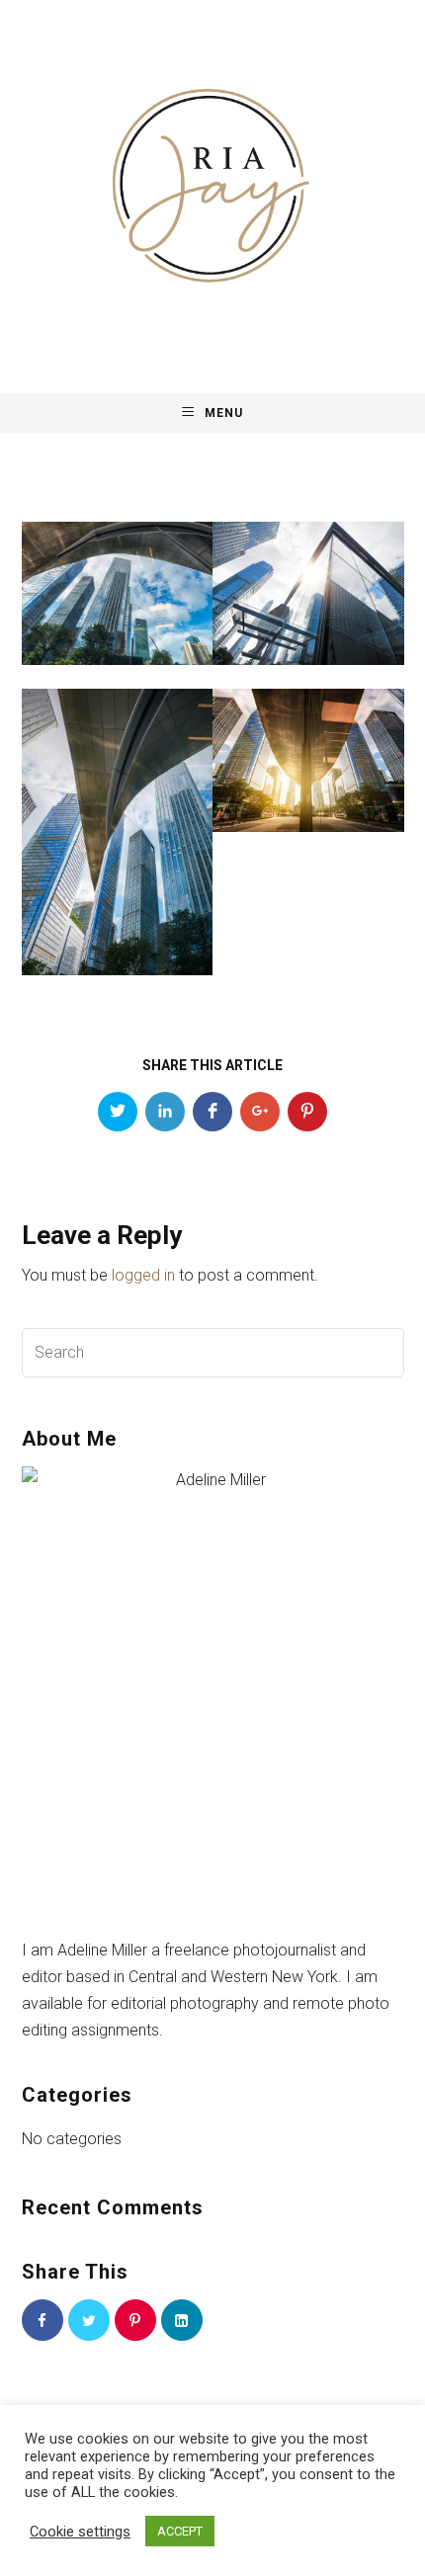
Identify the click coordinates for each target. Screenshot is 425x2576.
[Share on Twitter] (118, 1112)
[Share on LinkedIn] (165, 1112)
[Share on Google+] (260, 1112)
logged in (143, 1275)
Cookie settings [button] (80, 2532)
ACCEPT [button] (180, 2531)
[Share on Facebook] (212, 1112)
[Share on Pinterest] (307, 1112)
